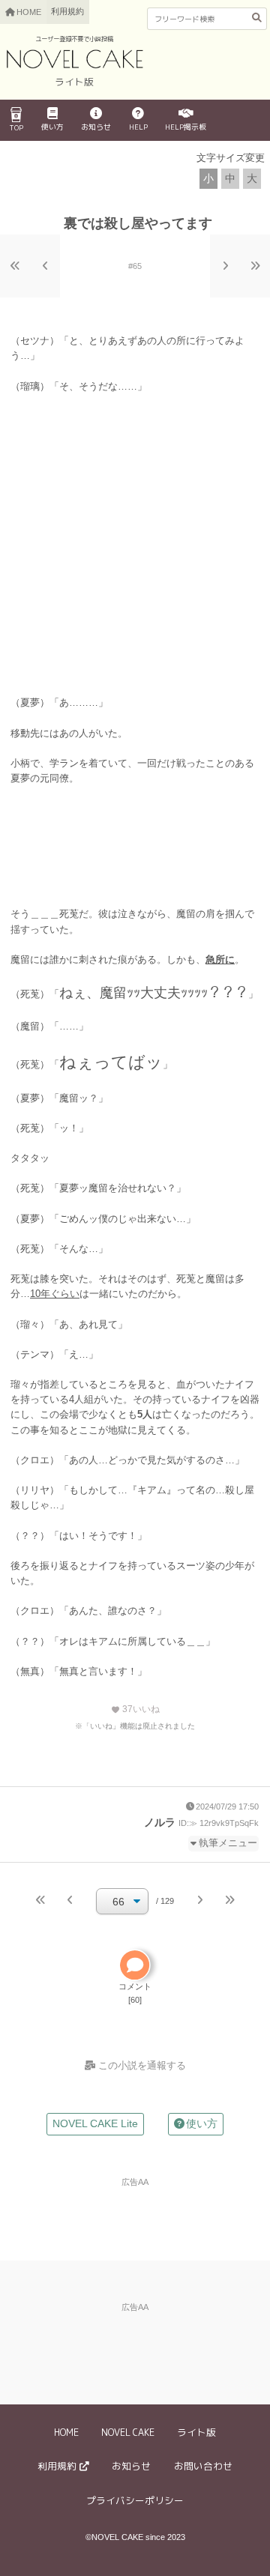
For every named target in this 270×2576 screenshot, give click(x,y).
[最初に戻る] (15, 266)
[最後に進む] (255, 266)
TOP (16, 127)
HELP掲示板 (186, 127)
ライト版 (196, 2432)
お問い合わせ (203, 2466)
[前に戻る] (45, 266)
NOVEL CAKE (128, 2432)
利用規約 (67, 11)
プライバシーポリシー (135, 2500)
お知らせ (96, 127)
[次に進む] (225, 266)
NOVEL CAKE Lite (95, 2123)
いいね (135, 1709)
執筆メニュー (228, 1843)
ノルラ (160, 1822)
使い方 (52, 127)
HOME (66, 2432)
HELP (138, 127)
